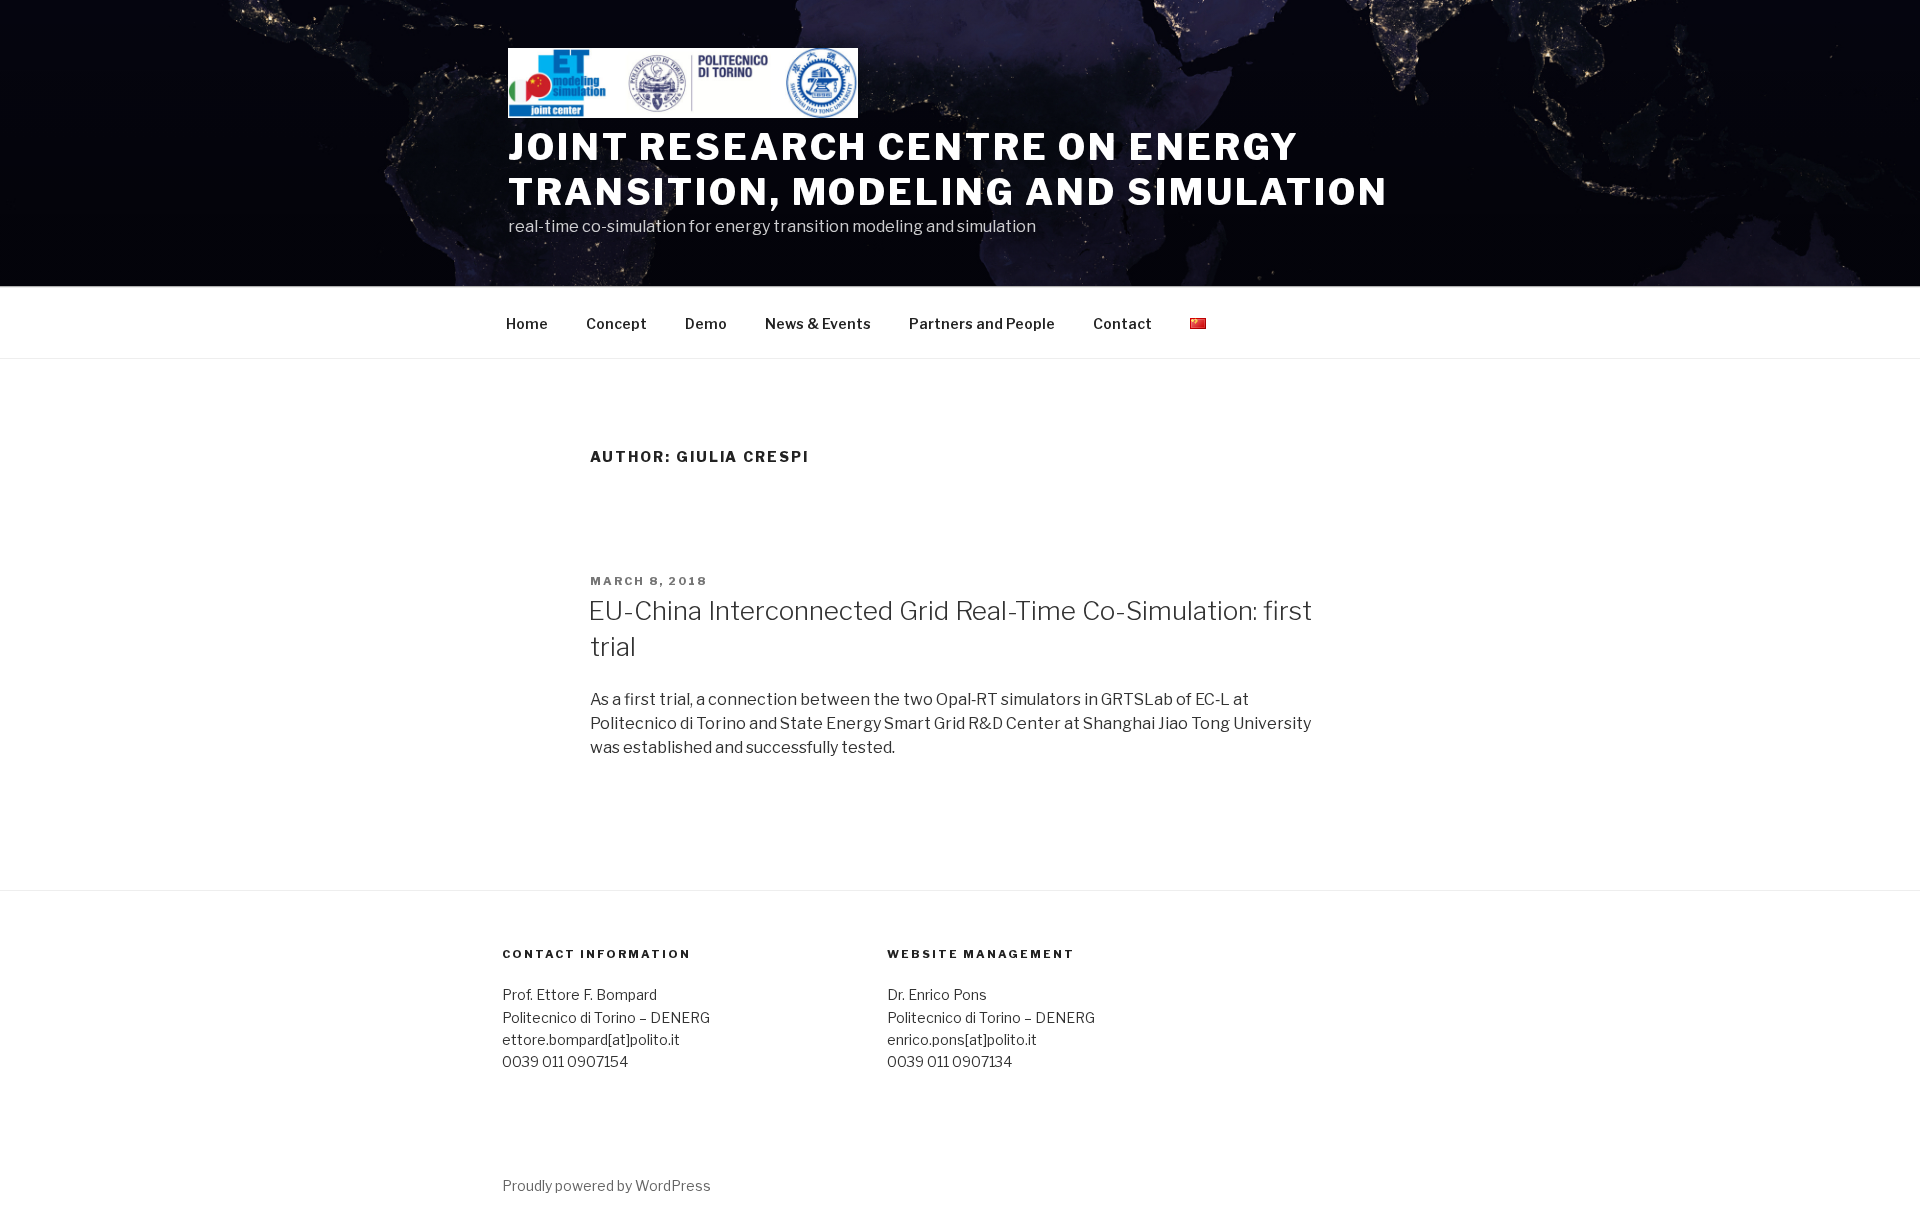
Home (527, 323)
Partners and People (982, 323)
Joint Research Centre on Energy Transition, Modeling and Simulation (948, 169)
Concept (616, 323)
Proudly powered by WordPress (606, 1185)
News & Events (818, 323)
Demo (706, 323)
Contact (1122, 323)
